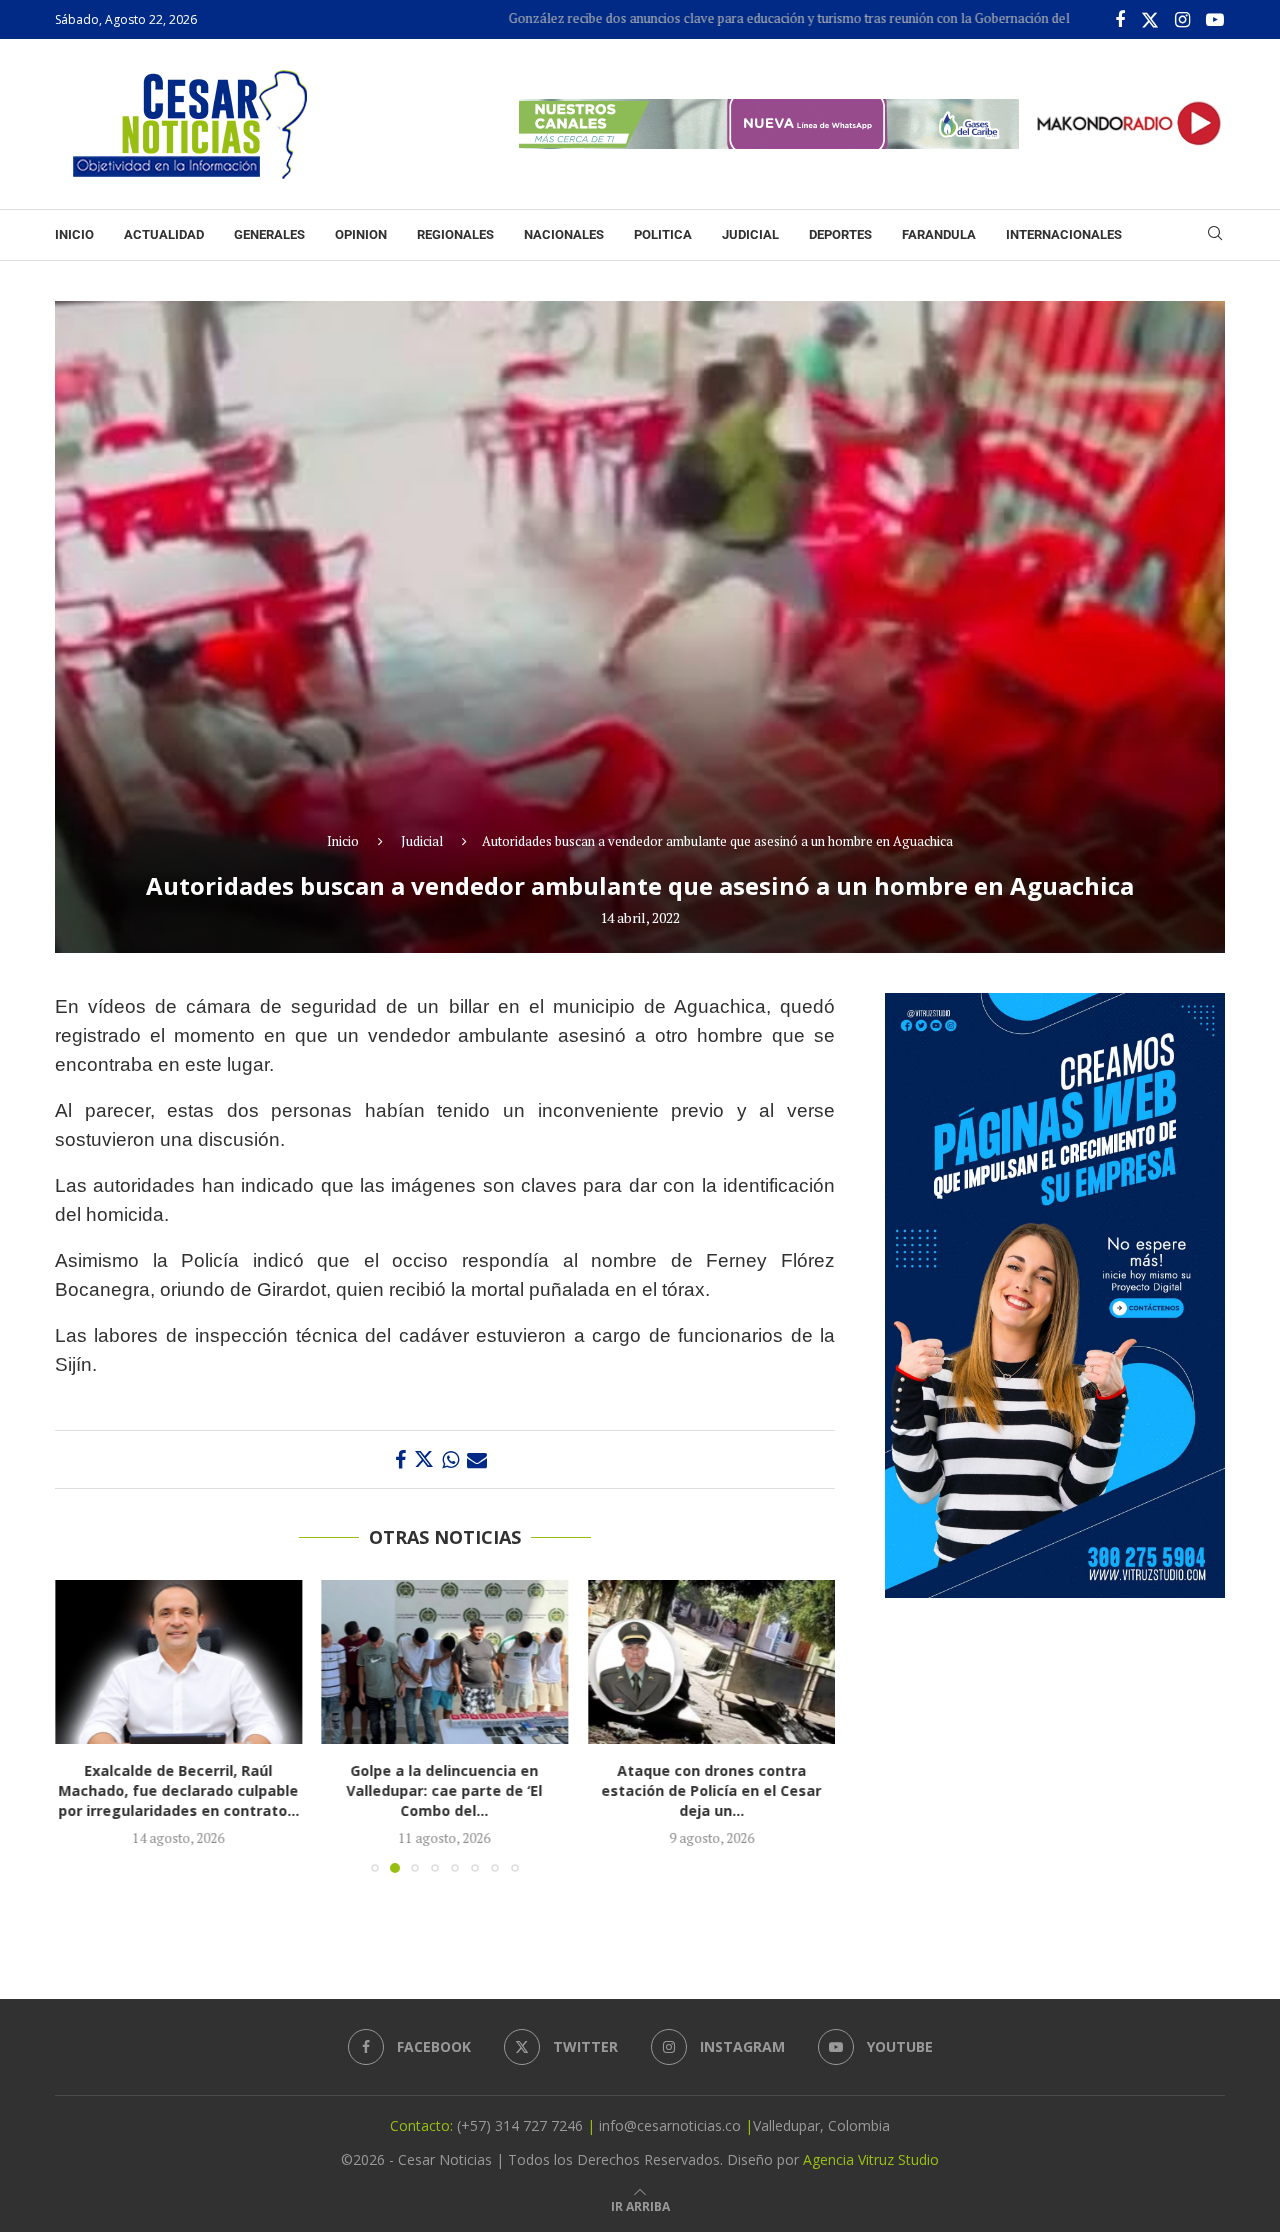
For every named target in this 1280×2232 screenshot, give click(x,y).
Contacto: (423, 2125)
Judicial (750, 234)
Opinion (361, 234)
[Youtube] (1215, 20)
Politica (663, 234)
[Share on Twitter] (424, 1459)
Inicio (74, 234)
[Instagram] (1182, 20)
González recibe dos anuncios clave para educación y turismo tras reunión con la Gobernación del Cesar (712, 18)
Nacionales (564, 234)
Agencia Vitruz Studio (871, 2159)
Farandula (939, 234)
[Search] (1215, 235)
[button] (82, 1725)
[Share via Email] (477, 1459)
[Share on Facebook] (400, 1459)
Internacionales (1064, 234)
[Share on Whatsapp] (450, 1459)
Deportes (840, 234)
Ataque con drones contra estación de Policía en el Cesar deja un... (447, 1790)
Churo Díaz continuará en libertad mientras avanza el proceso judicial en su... (717, 1790)
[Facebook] (1120, 20)
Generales (269, 234)
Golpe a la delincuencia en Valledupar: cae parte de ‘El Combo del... (179, 1790)
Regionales (455, 234)
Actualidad (164, 234)
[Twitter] (1150, 20)
